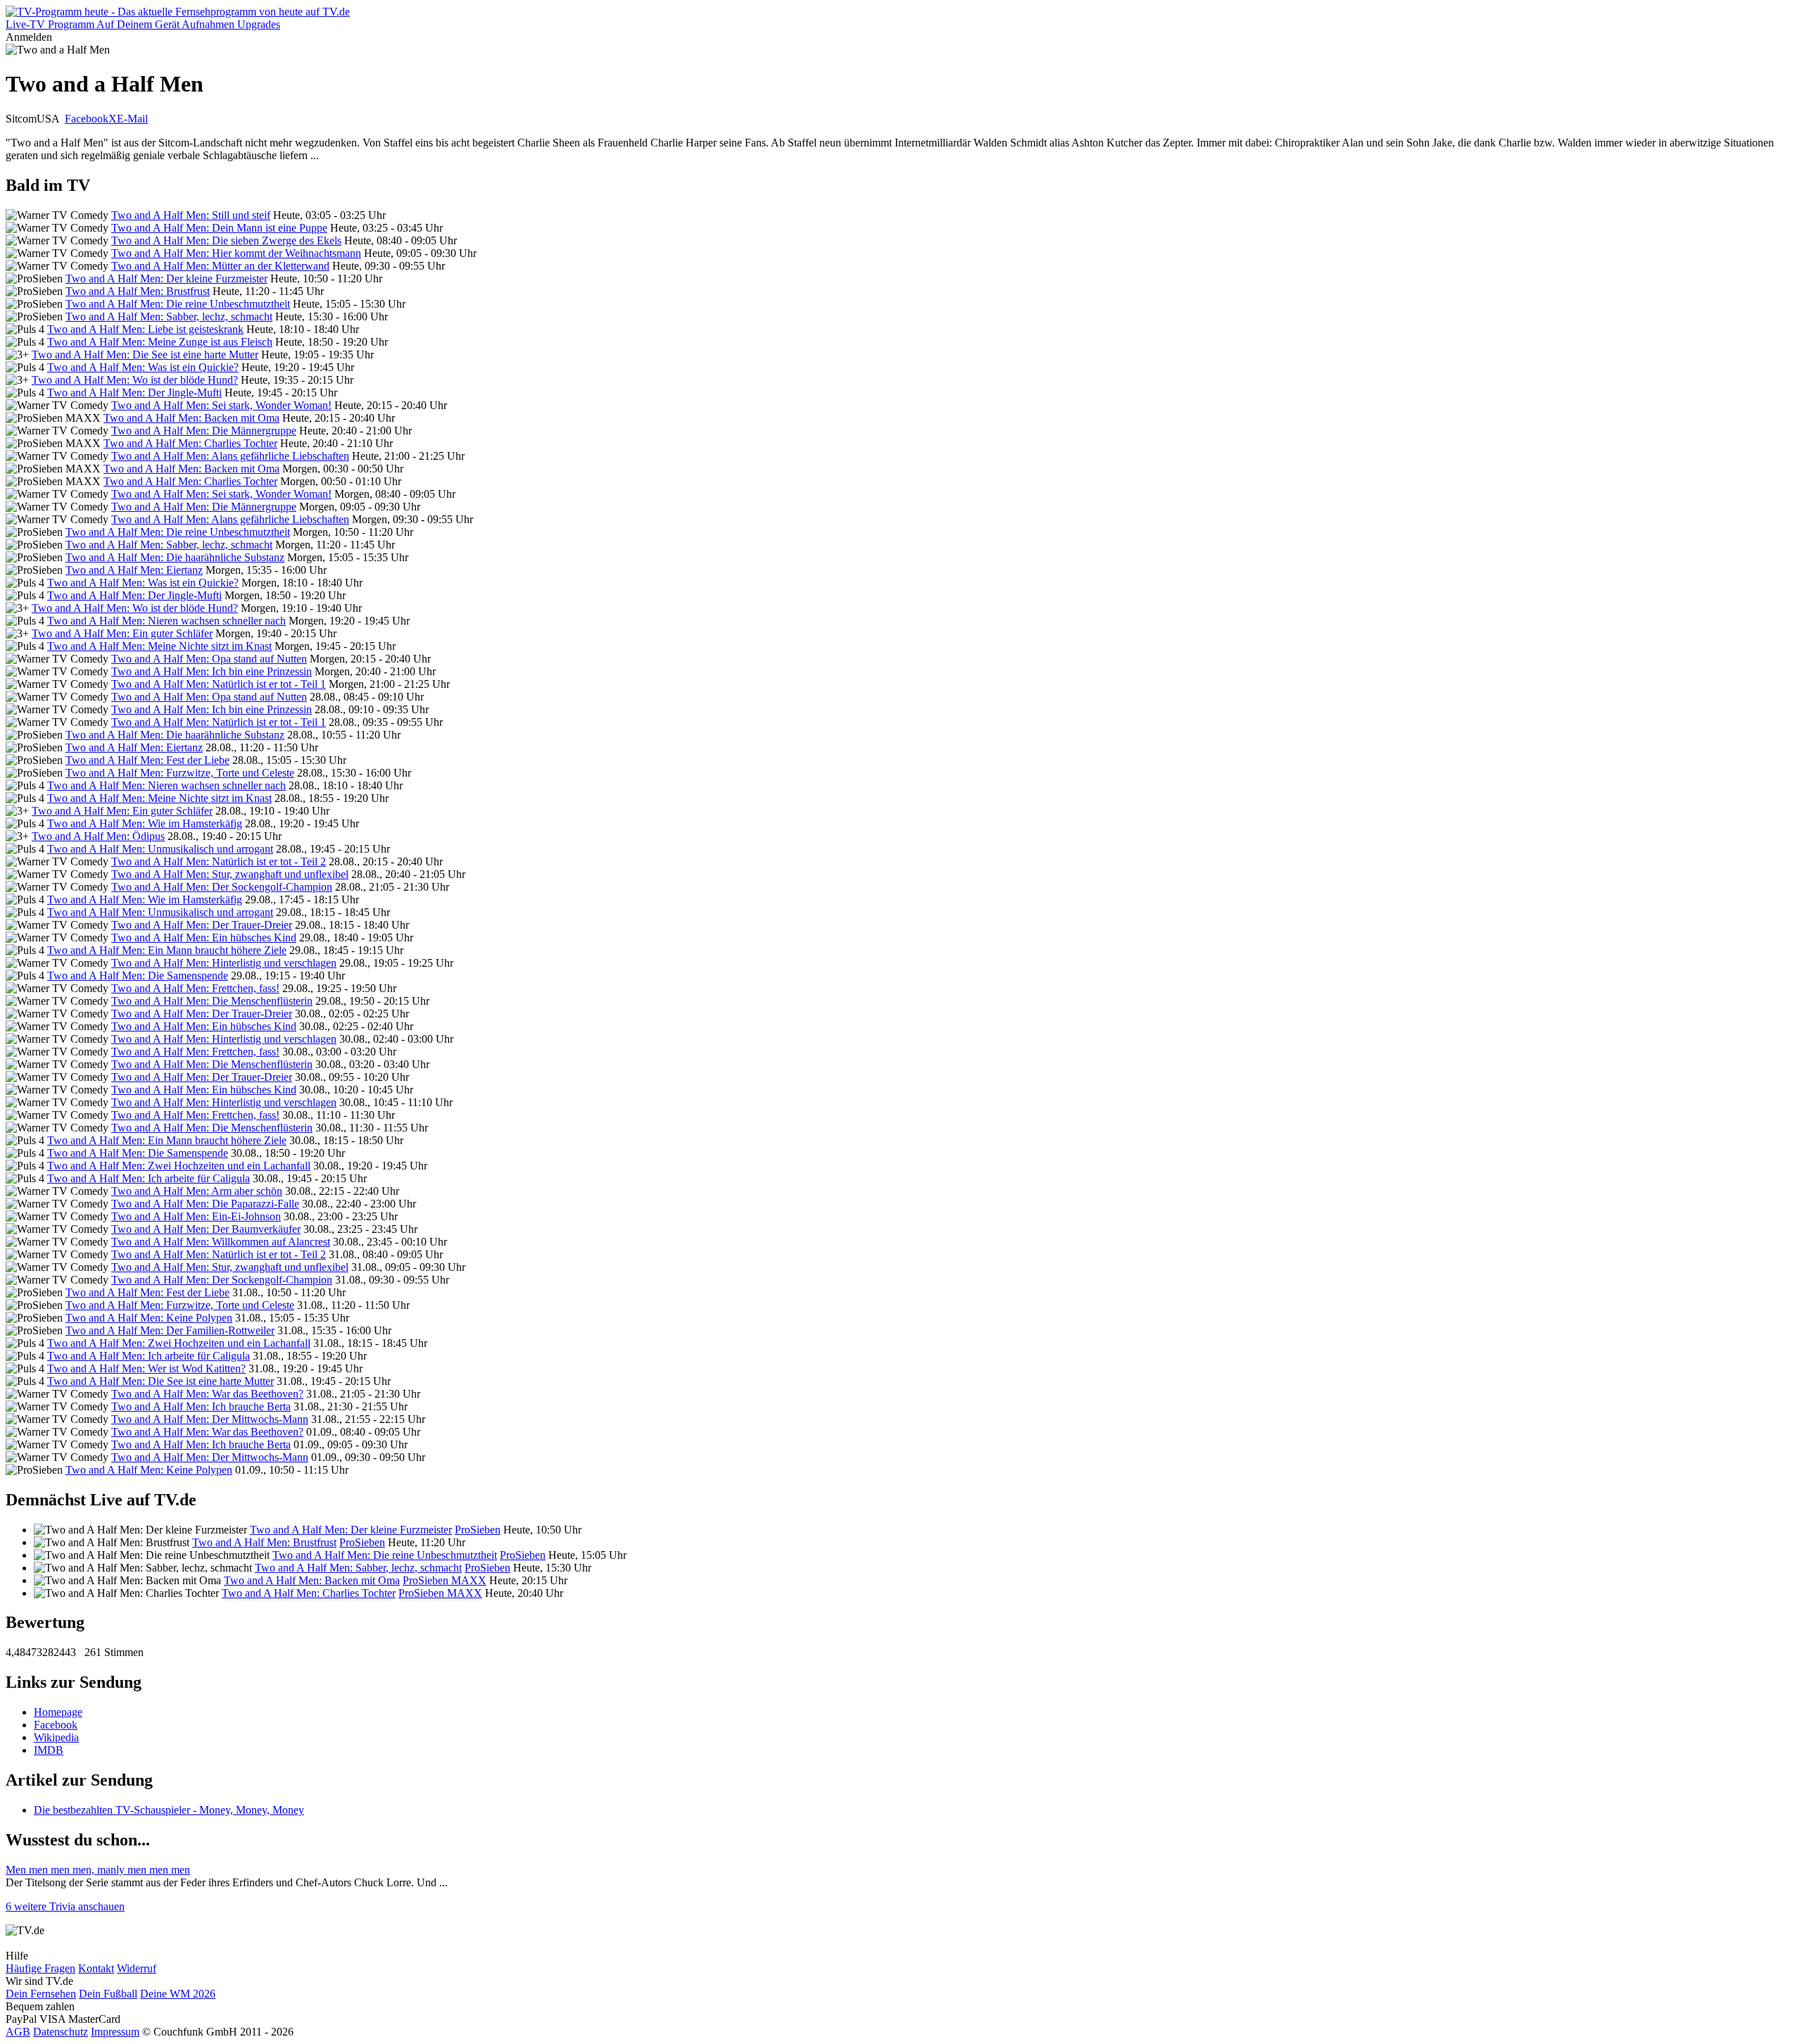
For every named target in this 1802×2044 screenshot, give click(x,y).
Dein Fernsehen (41, 1994)
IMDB (49, 1750)
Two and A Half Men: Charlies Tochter (190, 443)
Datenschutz (61, 2032)
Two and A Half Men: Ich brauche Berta (201, 1406)
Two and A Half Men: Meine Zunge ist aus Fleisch (160, 342)
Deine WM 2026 (178, 1994)
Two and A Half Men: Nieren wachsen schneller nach (166, 621)
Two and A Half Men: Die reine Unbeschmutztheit (178, 304)
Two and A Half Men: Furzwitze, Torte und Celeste (180, 773)
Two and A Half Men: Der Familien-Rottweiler (170, 1330)
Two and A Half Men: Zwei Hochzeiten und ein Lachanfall (179, 1166)
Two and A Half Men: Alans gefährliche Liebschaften (230, 456)
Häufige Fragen (40, 1968)
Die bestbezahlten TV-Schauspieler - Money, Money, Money (169, 1810)
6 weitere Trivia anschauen (65, 1906)
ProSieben (478, 1530)
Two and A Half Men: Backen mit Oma (191, 418)
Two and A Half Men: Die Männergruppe (204, 431)
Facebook (87, 119)
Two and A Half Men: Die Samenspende (138, 976)
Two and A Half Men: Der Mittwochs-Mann (210, 1419)
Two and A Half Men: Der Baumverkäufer (206, 1229)
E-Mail (132, 119)
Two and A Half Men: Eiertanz (134, 570)
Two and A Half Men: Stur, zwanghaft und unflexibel (230, 874)
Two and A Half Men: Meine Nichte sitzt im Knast (159, 646)
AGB (18, 2032)
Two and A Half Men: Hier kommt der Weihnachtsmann (236, 253)
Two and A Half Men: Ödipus (98, 836)
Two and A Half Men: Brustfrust (138, 291)
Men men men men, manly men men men (98, 1870)
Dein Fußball (108, 1994)
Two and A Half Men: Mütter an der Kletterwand (220, 266)
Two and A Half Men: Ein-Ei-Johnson (196, 1216)
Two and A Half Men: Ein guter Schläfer (122, 633)
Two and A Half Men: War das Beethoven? (207, 1394)
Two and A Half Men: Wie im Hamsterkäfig (145, 823)
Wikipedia (56, 1737)
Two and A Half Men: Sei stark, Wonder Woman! (221, 405)
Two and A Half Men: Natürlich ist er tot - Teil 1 (219, 684)
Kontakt (96, 1968)
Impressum (115, 2032)
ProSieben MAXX (445, 1580)
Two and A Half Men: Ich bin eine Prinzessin (212, 671)
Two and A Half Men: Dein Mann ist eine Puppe (219, 228)
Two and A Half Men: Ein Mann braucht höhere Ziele (167, 950)
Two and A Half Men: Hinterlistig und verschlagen (224, 963)
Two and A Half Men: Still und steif (191, 215)
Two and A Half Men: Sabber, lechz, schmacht (169, 316)
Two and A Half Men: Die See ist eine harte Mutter (145, 355)
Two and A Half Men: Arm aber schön (197, 1191)
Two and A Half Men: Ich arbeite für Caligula (149, 1178)
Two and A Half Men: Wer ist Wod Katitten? (146, 1368)
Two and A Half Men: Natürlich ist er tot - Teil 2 (219, 861)
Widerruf (137, 1968)
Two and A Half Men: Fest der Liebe (147, 760)
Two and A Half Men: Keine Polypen (149, 1318)
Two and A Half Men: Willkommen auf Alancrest (221, 1242)
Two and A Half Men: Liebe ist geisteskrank (145, 329)
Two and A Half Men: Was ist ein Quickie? (143, 367)
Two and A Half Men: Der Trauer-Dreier (202, 925)
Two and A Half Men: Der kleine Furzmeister (166, 278)
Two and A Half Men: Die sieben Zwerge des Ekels (226, 240)
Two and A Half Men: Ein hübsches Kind (204, 938)
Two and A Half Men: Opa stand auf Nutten (209, 659)
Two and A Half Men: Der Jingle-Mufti (134, 393)
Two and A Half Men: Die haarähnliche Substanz (175, 557)
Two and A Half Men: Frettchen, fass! (195, 988)
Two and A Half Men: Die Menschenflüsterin (212, 1001)
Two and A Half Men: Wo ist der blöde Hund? (135, 380)
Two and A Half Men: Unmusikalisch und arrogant (160, 849)
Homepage (58, 1712)
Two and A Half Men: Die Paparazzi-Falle (205, 1204)
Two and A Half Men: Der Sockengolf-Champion (222, 887)
